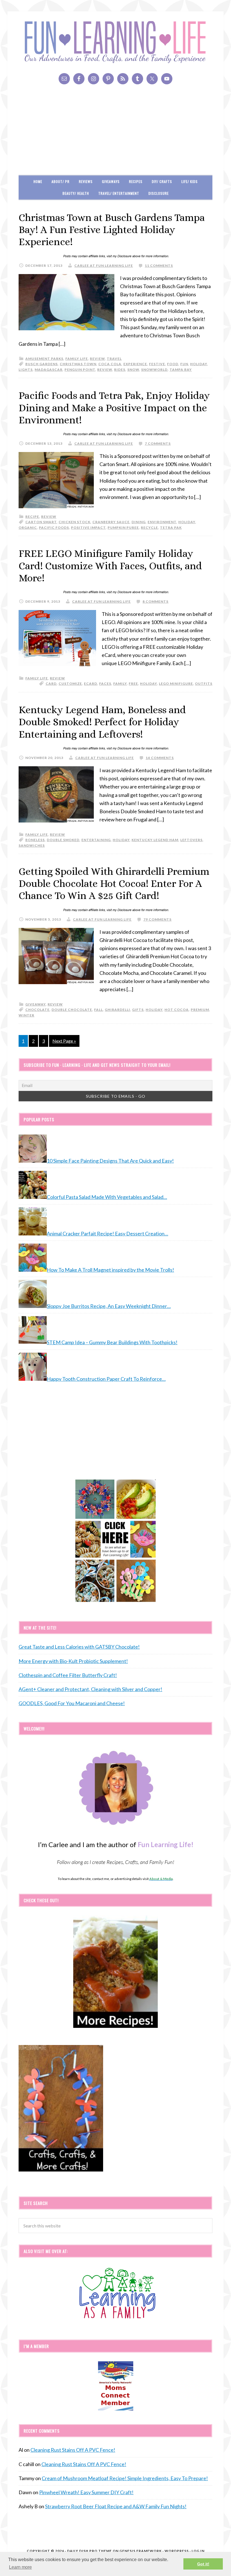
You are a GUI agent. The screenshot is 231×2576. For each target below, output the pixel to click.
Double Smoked (63, 840)
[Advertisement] (115, 133)
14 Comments (160, 758)
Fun (184, 364)
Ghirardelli (117, 1010)
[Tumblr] (137, 79)
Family (120, 683)
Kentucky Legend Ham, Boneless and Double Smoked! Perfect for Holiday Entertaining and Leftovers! (102, 722)
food (173, 364)
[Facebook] (79, 79)
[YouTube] (167, 79)
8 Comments (156, 601)
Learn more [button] (20, 2567)
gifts (138, 1010)
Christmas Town (78, 364)
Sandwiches (32, 845)
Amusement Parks (44, 359)
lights (26, 370)
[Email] (64, 79)
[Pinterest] (108, 79)
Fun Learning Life (115, 42)
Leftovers (191, 840)
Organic (28, 527)
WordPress (177, 2551)
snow (133, 370)
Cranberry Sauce (111, 522)
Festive (157, 364)
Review (105, 370)
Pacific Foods (54, 527)
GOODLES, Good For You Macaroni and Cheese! (72, 1703)
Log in (198, 2551)
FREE (133, 683)
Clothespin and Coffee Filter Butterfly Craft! (68, 1675)
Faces (105, 683)
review (97, 359)
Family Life (77, 359)
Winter (26, 1015)
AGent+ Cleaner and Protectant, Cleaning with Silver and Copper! (90, 1689)
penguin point (80, 370)
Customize (70, 683)
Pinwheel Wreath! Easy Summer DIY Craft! (86, 2492)
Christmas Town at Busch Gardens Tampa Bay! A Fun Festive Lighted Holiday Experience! (112, 230)
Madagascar (49, 370)
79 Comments (157, 919)
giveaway (35, 1004)
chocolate (37, 1010)
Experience (135, 364)
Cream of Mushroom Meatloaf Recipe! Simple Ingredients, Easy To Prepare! (125, 2478)
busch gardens (42, 364)
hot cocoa (177, 1010)
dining (139, 522)
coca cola (110, 364)
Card (51, 683)
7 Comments (158, 443)
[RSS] (123, 79)
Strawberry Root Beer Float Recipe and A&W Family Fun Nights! (116, 2506)
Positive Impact (88, 527)
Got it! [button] (203, 2564)
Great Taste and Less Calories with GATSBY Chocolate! (79, 1647)
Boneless (35, 840)
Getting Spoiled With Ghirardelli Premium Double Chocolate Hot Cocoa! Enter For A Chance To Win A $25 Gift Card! (114, 883)
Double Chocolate (72, 1010)
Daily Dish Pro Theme (89, 2551)
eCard (91, 683)
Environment (162, 522)
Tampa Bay (181, 370)
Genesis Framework (141, 2551)
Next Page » (64, 1041)
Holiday (199, 364)
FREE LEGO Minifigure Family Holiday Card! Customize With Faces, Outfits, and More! (110, 565)
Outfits (204, 683)
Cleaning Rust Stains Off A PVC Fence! (73, 2450)
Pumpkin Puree (123, 527)
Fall (98, 1010)
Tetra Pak (171, 527)
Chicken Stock (75, 522)
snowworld (154, 370)
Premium (200, 1010)
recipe (32, 517)
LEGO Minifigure (176, 683)
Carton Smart (41, 522)
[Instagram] (94, 79)
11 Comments (159, 265)
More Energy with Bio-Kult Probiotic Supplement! (73, 1661)
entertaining (96, 840)
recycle (149, 527)
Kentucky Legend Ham (155, 840)
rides (120, 370)
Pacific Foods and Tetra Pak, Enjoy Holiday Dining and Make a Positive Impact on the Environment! (114, 407)
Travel (114, 359)
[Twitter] (152, 79)
